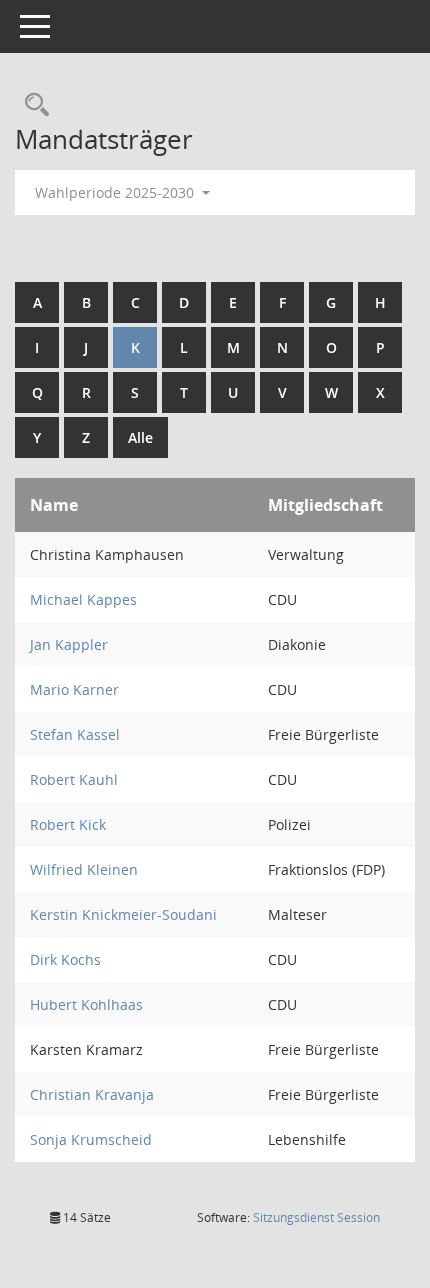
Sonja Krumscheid (91, 1139)
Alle (140, 437)
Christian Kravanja (92, 1094)
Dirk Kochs (65, 959)
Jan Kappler (69, 644)
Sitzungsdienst (316, 1217)
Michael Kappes (83, 599)
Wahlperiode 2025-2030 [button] (116, 192)
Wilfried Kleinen (84, 869)
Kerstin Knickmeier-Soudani (123, 914)
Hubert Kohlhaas (86, 1004)
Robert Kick (68, 824)
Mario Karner (74, 689)
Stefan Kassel (75, 734)
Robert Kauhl (74, 779)
